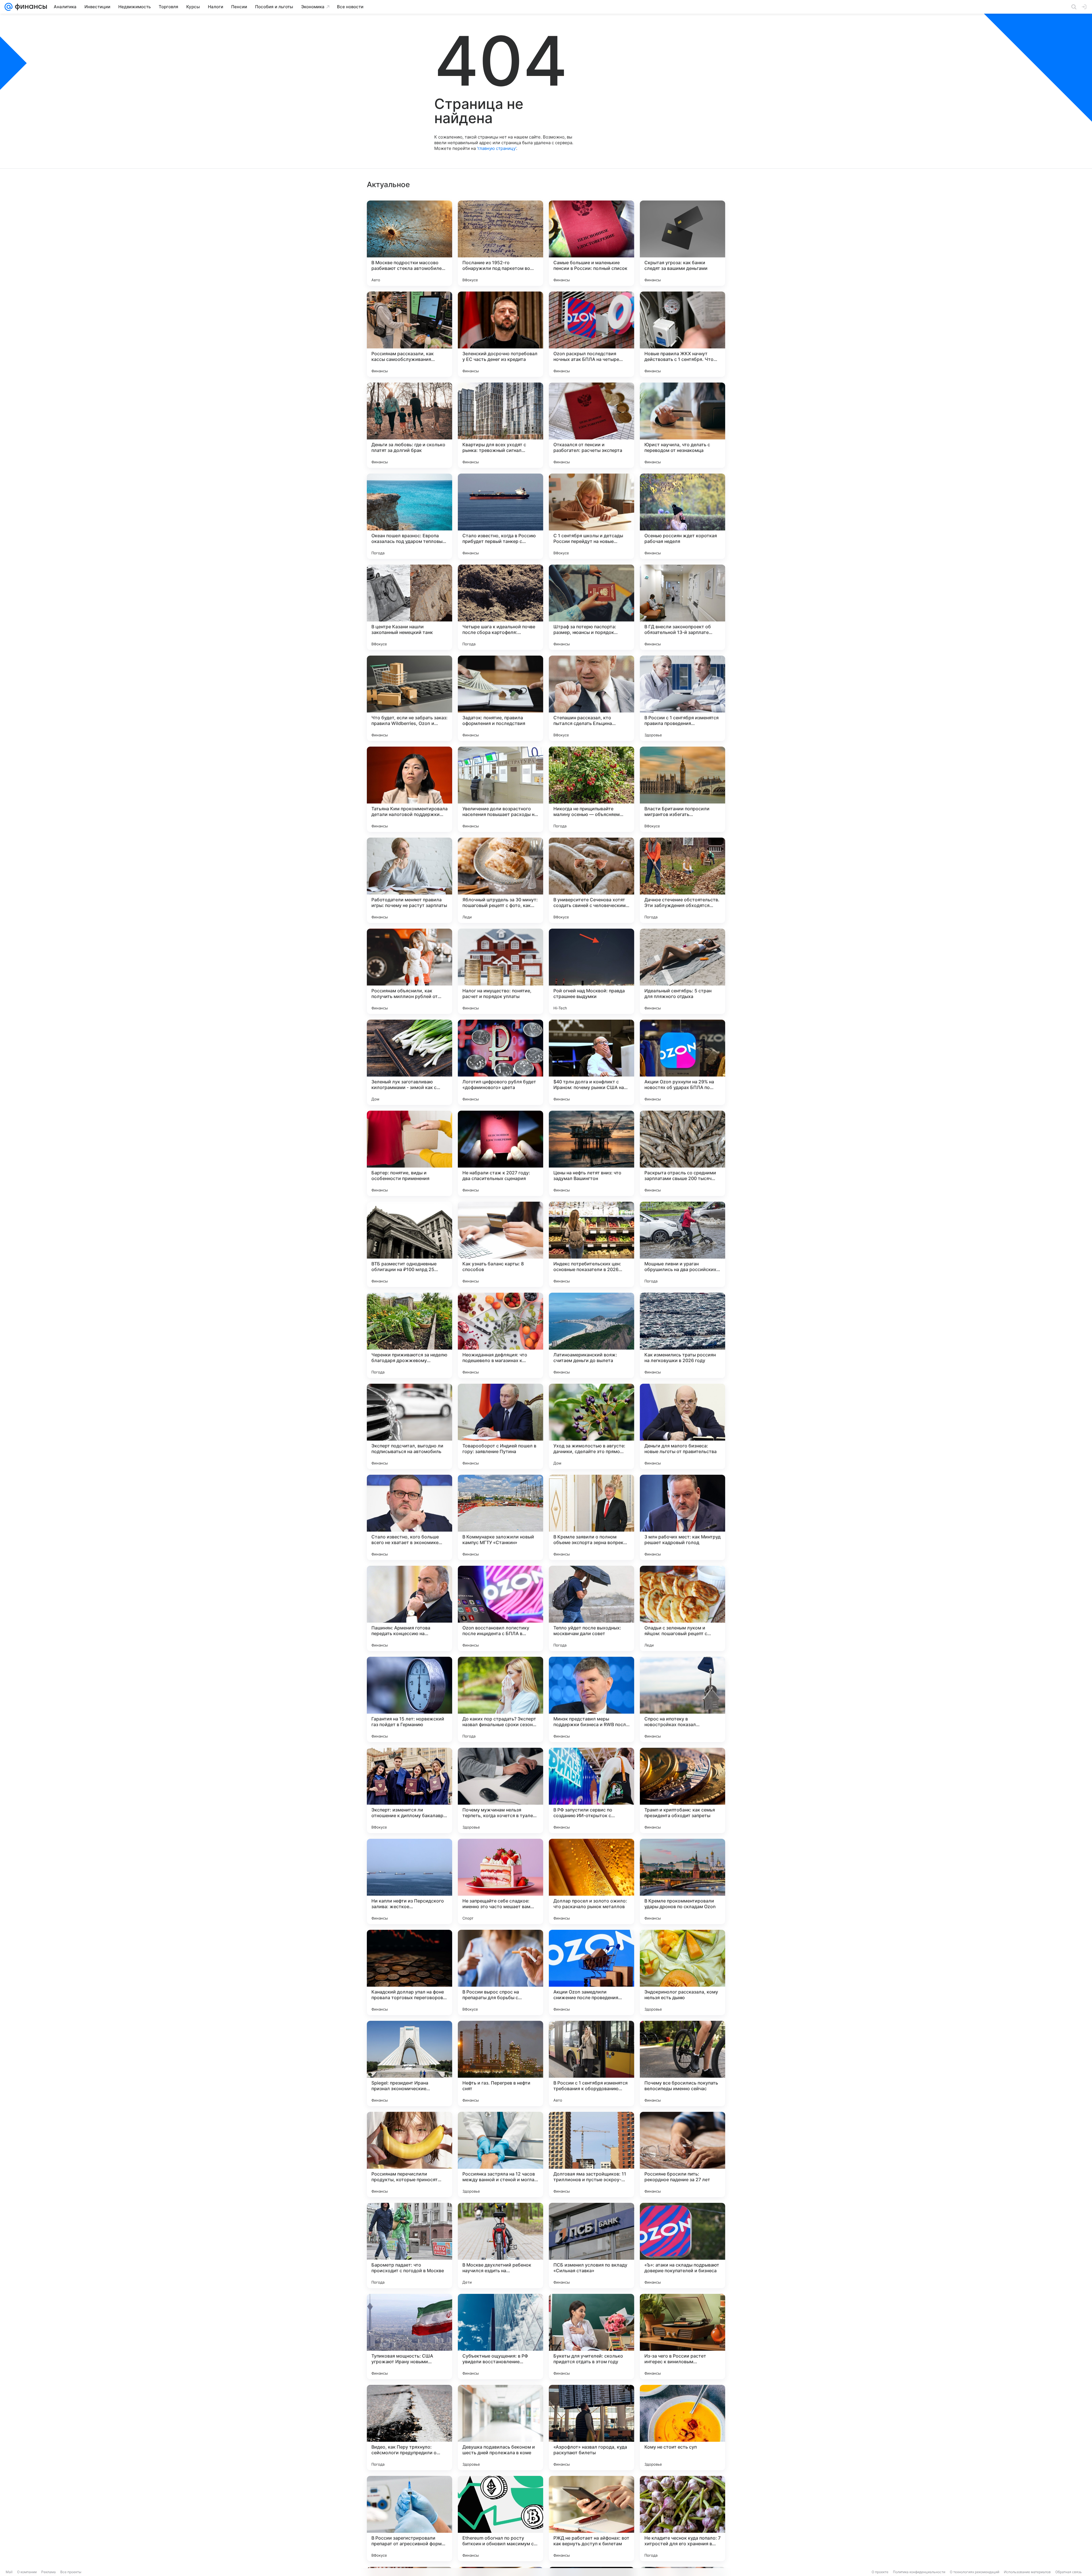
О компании (27, 2572)
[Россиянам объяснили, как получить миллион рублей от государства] (409, 971)
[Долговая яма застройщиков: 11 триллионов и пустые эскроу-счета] (591, 2154)
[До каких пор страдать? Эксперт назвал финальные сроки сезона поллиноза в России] (500, 1699)
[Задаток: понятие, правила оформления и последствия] (500, 698)
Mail (9, 2572)
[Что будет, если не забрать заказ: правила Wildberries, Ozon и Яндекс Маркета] (409, 698)
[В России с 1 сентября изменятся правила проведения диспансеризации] (682, 698)
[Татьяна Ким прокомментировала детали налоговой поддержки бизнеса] (409, 789)
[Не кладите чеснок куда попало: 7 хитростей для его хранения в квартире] (682, 2519)
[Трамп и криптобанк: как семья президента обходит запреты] (682, 1790)
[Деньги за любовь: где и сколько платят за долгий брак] (409, 425)
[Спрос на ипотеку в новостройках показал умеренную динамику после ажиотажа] (682, 1699)
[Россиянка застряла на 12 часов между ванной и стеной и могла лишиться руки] (500, 2154)
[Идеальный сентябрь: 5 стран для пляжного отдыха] (682, 971)
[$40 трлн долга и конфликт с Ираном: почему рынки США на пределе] (591, 1062)
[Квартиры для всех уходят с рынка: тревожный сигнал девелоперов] (500, 425)
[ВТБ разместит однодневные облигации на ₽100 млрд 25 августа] (409, 1244)
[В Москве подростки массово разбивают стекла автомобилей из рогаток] (409, 243)
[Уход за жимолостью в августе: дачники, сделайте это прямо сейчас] (591, 1426)
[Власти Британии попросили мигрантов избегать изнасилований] (682, 789)
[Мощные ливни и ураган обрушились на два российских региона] (682, 1244)
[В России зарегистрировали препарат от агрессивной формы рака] (409, 2519)
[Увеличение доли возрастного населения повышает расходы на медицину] (500, 789)
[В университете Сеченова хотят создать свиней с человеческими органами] (591, 880)
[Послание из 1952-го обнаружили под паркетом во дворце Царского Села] (500, 243)
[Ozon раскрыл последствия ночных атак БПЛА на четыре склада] (591, 334)
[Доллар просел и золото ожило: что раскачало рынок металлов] (591, 1881)
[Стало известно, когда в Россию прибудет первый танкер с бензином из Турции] (500, 516)
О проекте (880, 2572)
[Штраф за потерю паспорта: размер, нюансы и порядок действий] (591, 607)
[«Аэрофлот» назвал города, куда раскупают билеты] (591, 2428)
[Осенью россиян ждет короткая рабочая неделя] (682, 516)
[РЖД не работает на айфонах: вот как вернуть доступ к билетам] (591, 2519)
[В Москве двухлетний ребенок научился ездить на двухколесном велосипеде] (500, 2246)
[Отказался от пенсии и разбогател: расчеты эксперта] (591, 425)
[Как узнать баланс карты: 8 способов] (500, 1244)
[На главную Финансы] (30, 7)
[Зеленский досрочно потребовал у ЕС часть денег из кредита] (500, 334)
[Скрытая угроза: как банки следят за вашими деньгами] (682, 243)
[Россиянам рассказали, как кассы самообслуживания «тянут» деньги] (409, 334)
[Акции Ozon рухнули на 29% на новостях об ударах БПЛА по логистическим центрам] (682, 1062)
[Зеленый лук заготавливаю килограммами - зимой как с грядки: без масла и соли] (409, 1062)
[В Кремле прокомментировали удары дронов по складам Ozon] (682, 1881)
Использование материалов (1027, 2572)
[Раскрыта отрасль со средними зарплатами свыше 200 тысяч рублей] (682, 1153)
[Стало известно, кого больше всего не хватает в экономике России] (409, 1517)
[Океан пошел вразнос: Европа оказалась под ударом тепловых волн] (409, 516)
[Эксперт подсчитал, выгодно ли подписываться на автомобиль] (409, 1426)
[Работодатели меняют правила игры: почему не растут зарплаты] (409, 880)
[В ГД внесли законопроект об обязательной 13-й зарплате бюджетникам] (682, 607)
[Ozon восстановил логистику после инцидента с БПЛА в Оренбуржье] (500, 1608)
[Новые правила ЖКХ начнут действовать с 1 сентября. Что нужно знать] (682, 334)
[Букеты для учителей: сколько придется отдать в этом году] (591, 2337)
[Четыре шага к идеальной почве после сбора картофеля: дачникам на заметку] (500, 607)
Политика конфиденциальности (919, 2572)
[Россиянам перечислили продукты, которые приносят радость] (409, 2154)
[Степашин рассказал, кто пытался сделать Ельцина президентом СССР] (591, 698)
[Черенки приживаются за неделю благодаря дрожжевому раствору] (409, 1335)
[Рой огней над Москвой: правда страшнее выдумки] (591, 971)
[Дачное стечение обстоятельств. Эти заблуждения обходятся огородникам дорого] (682, 880)
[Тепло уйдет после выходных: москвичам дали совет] (591, 1608)
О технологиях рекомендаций (975, 2572)
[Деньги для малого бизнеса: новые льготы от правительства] (682, 1426)
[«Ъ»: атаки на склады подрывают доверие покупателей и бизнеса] (682, 2246)
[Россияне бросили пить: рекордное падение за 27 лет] (682, 2154)
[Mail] (9, 7)
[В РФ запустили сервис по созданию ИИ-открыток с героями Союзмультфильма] (591, 1790)
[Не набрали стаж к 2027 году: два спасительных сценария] (500, 1153)
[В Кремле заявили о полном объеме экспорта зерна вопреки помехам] (591, 1517)
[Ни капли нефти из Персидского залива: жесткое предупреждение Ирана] (409, 1881)
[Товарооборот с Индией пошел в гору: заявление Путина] (500, 1426)
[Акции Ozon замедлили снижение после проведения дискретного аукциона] (591, 1972)
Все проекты (71, 2572)
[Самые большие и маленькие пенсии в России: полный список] (591, 243)
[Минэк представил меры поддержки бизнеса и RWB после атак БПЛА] (591, 1699)
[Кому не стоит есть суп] (682, 2428)
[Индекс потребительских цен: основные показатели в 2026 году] (591, 1244)
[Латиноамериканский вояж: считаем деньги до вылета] (591, 1335)
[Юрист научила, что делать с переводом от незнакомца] (682, 425)
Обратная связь (1069, 2572)
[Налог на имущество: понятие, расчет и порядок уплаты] (500, 971)
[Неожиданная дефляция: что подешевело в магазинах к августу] (500, 1335)
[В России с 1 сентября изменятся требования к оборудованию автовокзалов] (591, 2063)
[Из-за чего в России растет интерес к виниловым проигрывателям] (682, 2337)
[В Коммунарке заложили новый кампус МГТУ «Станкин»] (500, 1517)
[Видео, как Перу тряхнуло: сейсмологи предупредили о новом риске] (409, 2428)
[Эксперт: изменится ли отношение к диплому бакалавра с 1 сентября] (409, 1790)
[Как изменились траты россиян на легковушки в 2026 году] (682, 1335)
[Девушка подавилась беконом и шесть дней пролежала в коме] (500, 2428)
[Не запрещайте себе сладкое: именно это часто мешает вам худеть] (500, 1881)
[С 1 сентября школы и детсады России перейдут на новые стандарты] (591, 516)
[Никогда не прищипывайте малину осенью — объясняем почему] (591, 789)
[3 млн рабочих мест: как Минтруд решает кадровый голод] (682, 1517)
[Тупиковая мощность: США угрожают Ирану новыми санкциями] (409, 2337)
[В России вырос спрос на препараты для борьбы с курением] (500, 1972)
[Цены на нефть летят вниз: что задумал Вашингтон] (591, 1153)
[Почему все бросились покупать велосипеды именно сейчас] (682, 2063)
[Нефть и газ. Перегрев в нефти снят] (500, 2063)
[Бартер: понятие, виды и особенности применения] (409, 1153)
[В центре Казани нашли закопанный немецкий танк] (409, 607)
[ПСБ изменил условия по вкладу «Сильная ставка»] (591, 2246)
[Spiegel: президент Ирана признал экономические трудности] (409, 2063)
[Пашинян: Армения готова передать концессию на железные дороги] (409, 1608)
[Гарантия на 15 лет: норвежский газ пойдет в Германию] (409, 1699)
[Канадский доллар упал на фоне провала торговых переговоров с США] (409, 1972)
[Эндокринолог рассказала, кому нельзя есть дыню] (682, 1972)
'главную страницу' (497, 148)
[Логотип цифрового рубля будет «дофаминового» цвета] (500, 1062)
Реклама (48, 2572)
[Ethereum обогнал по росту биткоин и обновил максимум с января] (500, 2519)
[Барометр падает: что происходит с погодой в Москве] (409, 2246)
